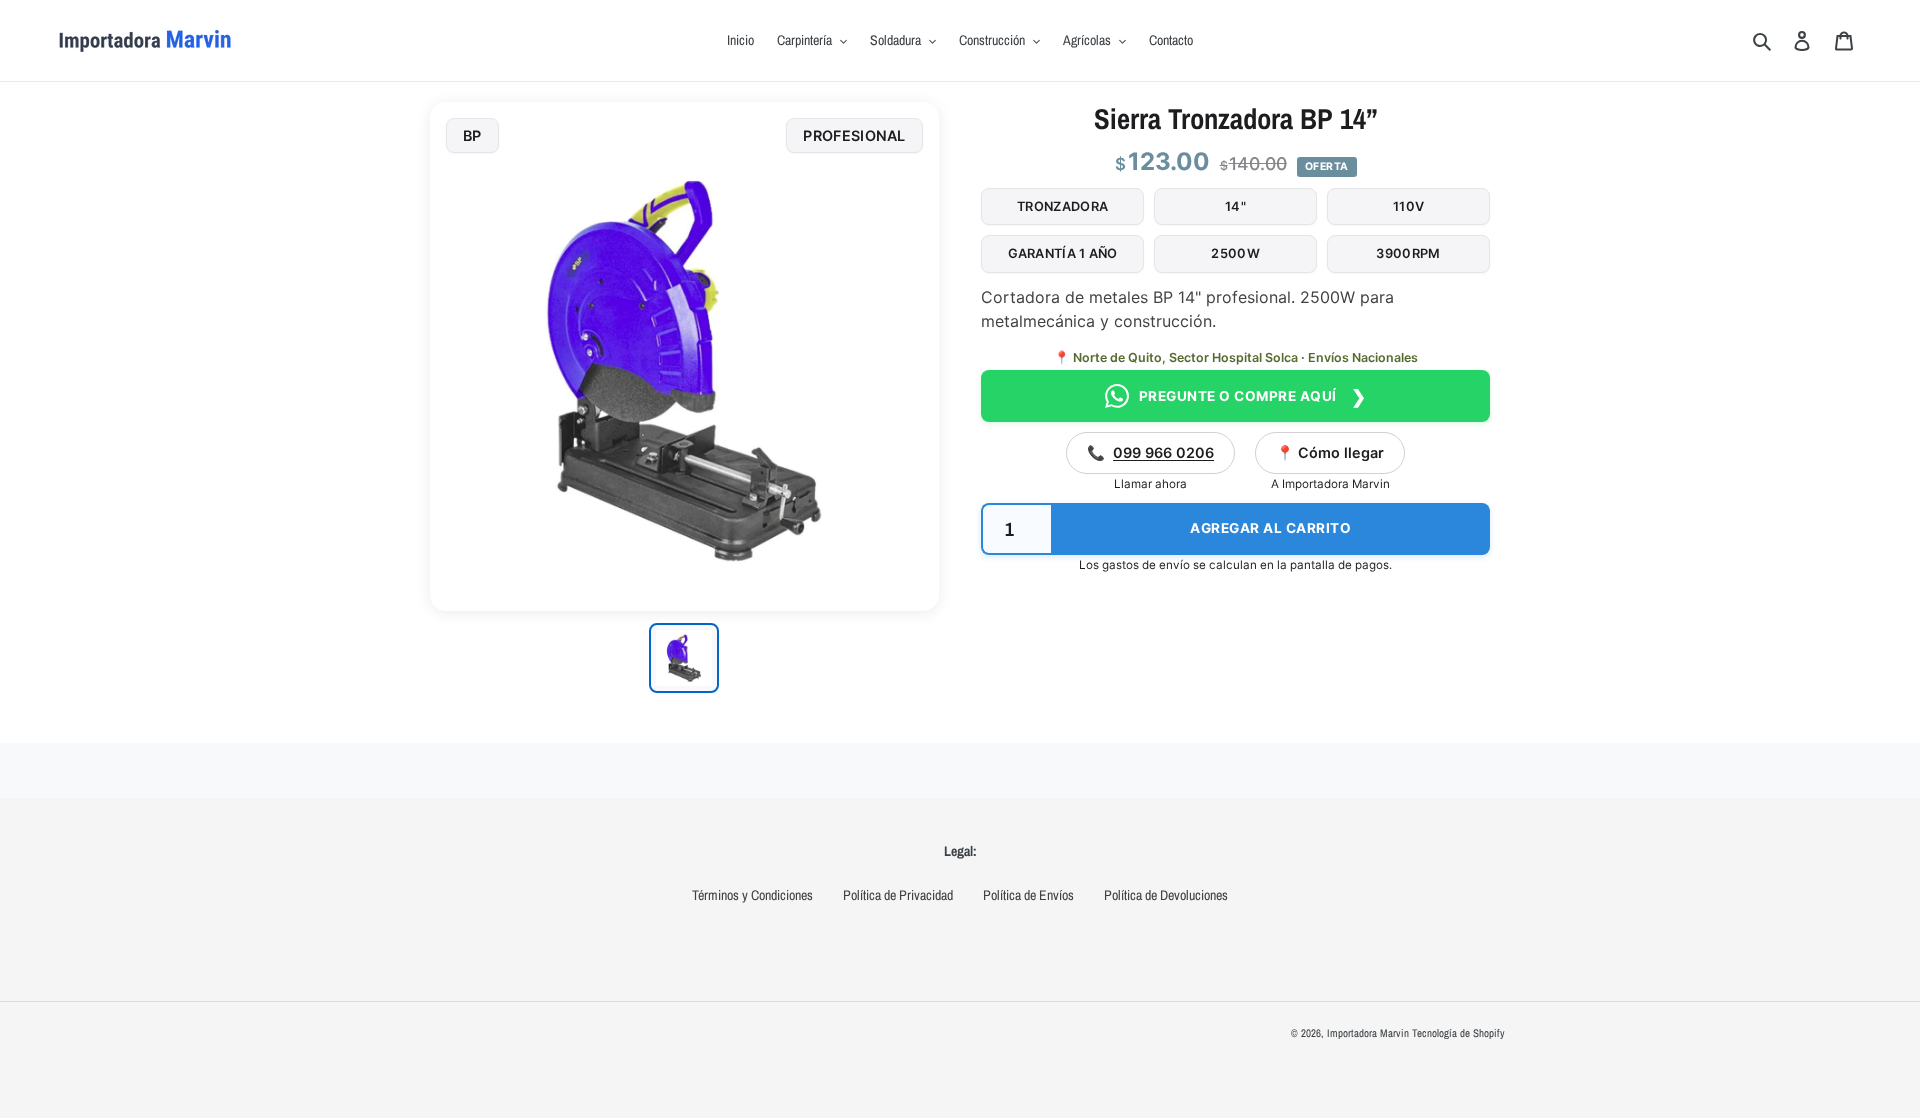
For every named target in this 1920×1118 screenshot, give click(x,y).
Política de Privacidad (898, 895)
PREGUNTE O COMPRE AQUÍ (1253, 396)
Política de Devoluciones (1166, 895)
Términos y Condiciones (752, 895)
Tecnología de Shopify (1458, 1033)
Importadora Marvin (1368, 1033)
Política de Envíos (1028, 895)
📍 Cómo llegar (1330, 452)
